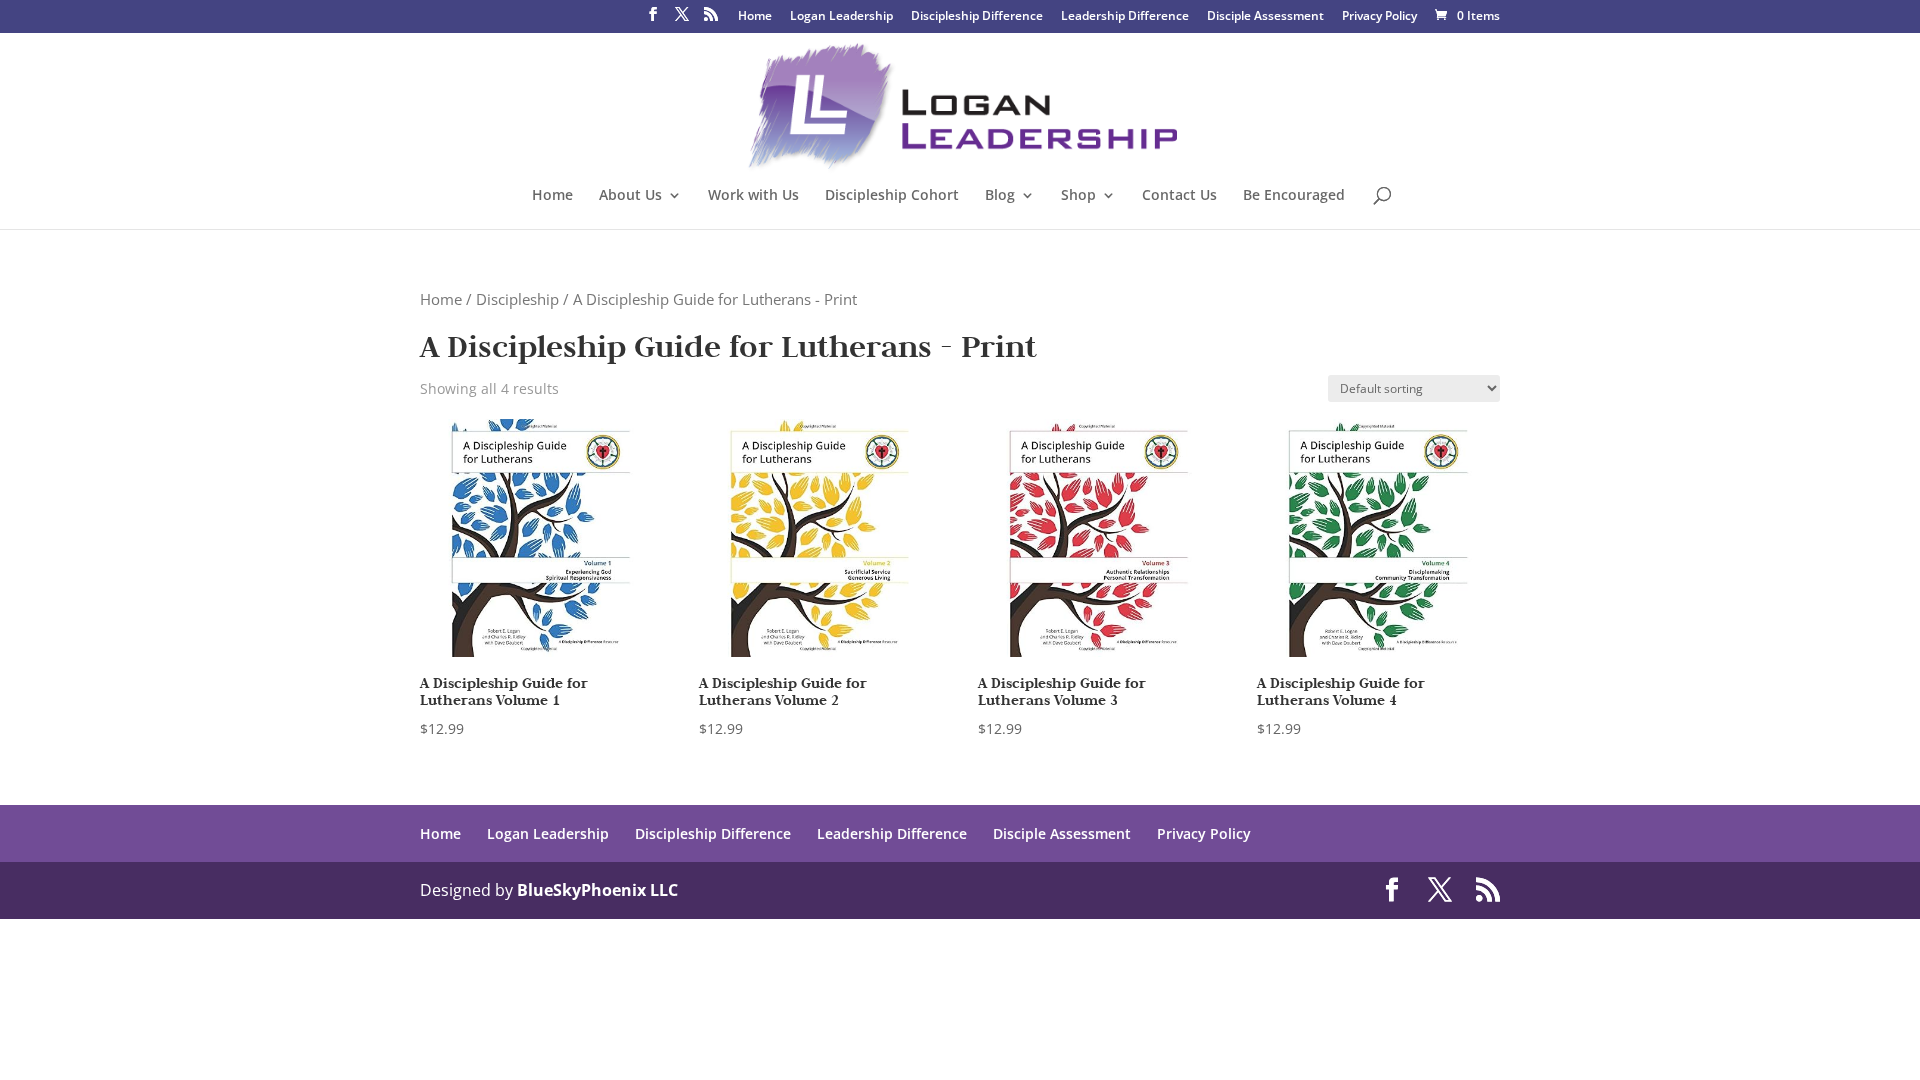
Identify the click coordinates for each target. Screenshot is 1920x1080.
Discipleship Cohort (892, 196)
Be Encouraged (1294, 196)
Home (755, 17)
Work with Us (753, 196)
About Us (630, 196)
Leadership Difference (1125, 17)
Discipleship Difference (977, 17)
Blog (1000, 196)
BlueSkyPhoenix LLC (597, 890)
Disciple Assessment (1265, 17)
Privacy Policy (1379, 17)
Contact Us (1179, 196)
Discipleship (517, 299)
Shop (1078, 196)
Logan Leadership (841, 17)
